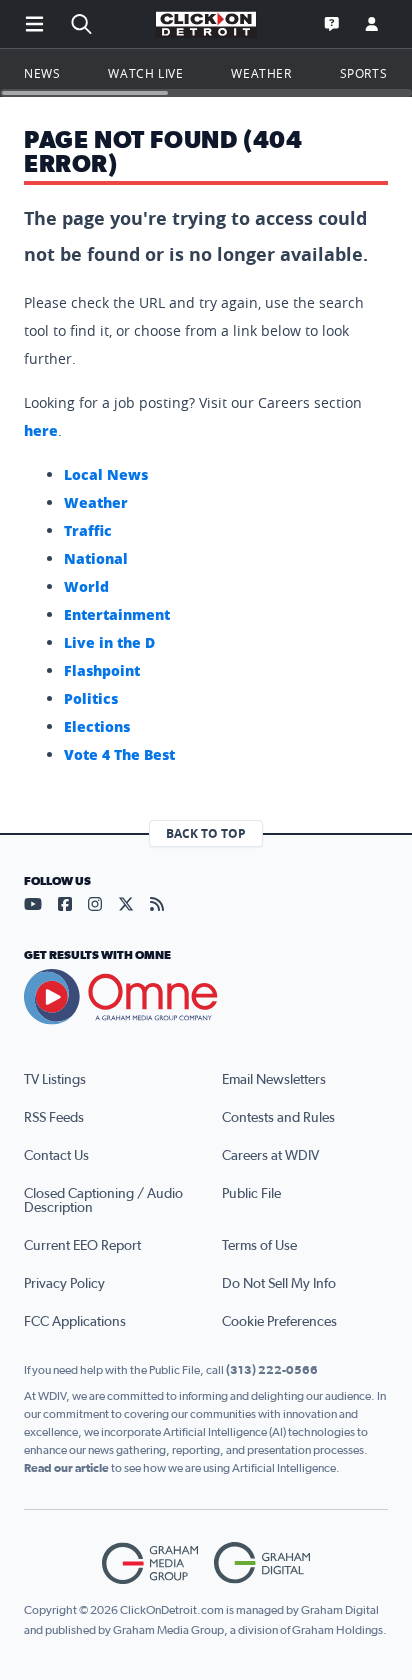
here (41, 430)
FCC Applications (75, 1322)
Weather (261, 73)
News (42, 73)
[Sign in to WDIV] (372, 24)
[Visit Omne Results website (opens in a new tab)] (206, 997)
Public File (251, 1194)
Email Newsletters (274, 1080)
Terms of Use (259, 1246)
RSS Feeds (54, 1118)
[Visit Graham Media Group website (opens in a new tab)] (150, 1563)
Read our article (66, 1468)
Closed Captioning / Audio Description (103, 1201)
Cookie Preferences (279, 1322)
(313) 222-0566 (272, 1370)
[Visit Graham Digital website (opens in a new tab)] (262, 1563)
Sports (364, 73)
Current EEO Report (82, 1246)
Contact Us (56, 1156)
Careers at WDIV (270, 1156)
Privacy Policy (64, 1284)
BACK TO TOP (206, 833)
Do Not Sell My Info (279, 1284)
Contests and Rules (278, 1118)
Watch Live (145, 73)
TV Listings (55, 1080)
